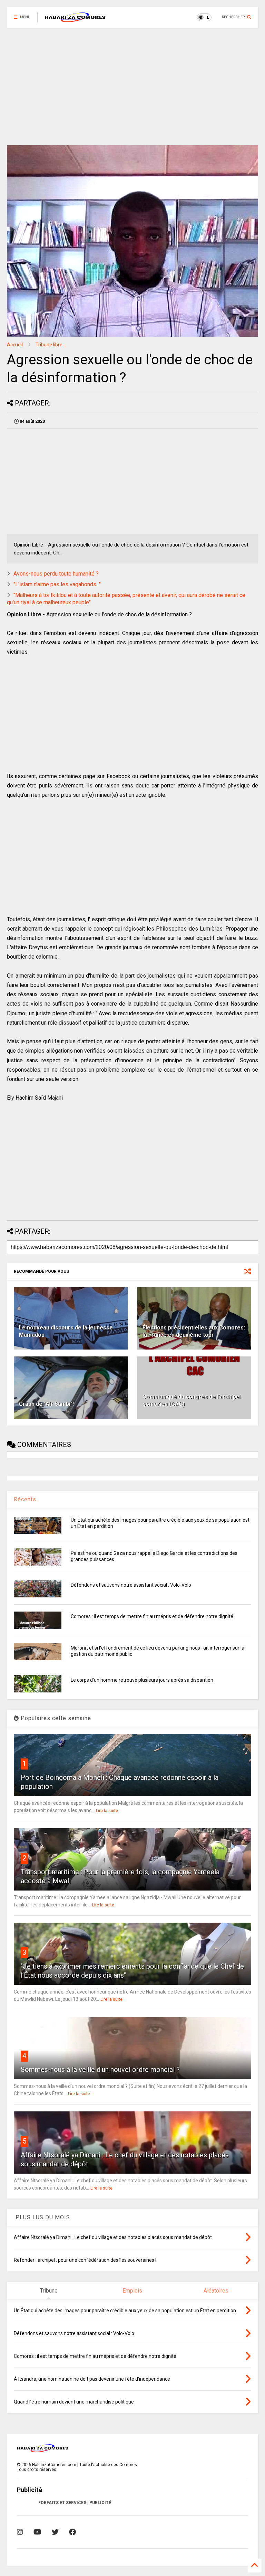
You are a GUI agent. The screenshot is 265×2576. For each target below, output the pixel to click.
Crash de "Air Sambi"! (46, 1404)
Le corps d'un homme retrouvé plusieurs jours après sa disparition (142, 1680)
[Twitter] (55, 2532)
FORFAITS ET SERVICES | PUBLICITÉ (75, 2503)
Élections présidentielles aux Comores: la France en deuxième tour (194, 1331)
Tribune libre (49, 345)
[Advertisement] (132, 86)
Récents (25, 1499)
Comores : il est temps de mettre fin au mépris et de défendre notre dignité (152, 1616)
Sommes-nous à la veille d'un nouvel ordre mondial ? (100, 2070)
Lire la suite (107, 1811)
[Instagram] (20, 2532)
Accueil (15, 345)
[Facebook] (72, 2532)
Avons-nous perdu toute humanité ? (56, 574)
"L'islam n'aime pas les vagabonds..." (57, 584)
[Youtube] (37, 2532)
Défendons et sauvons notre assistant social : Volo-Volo (131, 1585)
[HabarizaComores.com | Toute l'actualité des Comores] (75, 19)
